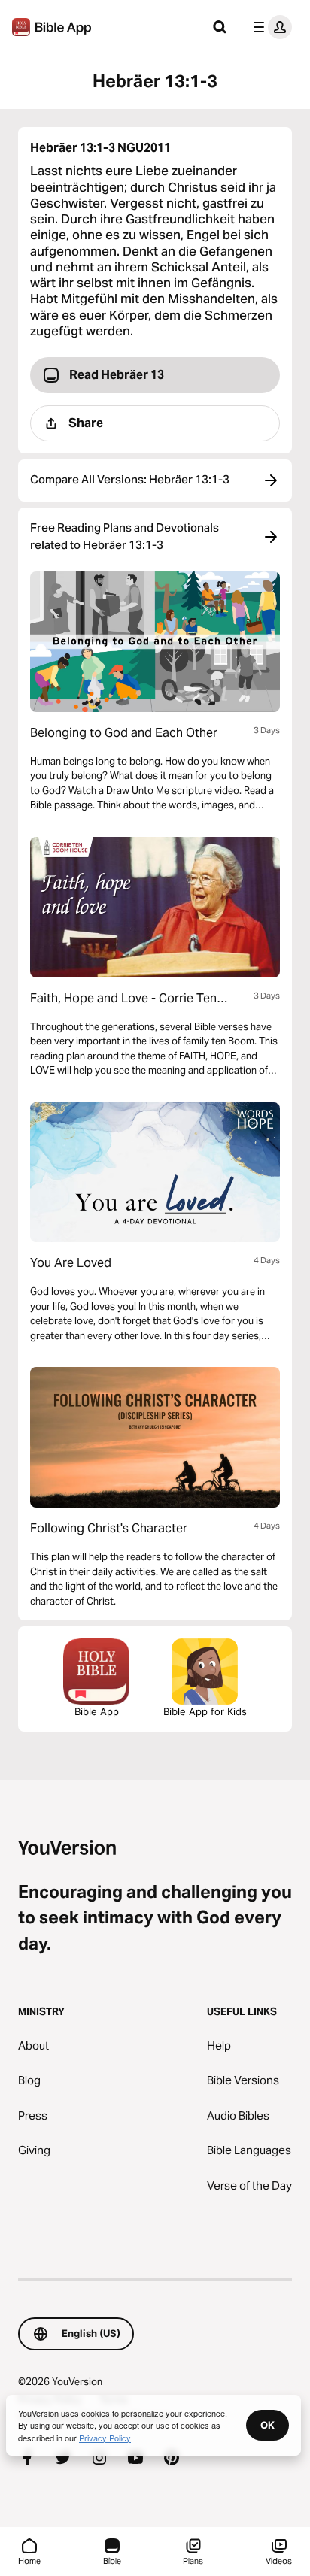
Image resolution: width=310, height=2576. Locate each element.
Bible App (97, 1711)
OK (267, 2425)
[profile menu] (269, 27)
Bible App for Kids (205, 1711)
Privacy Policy (105, 2438)
